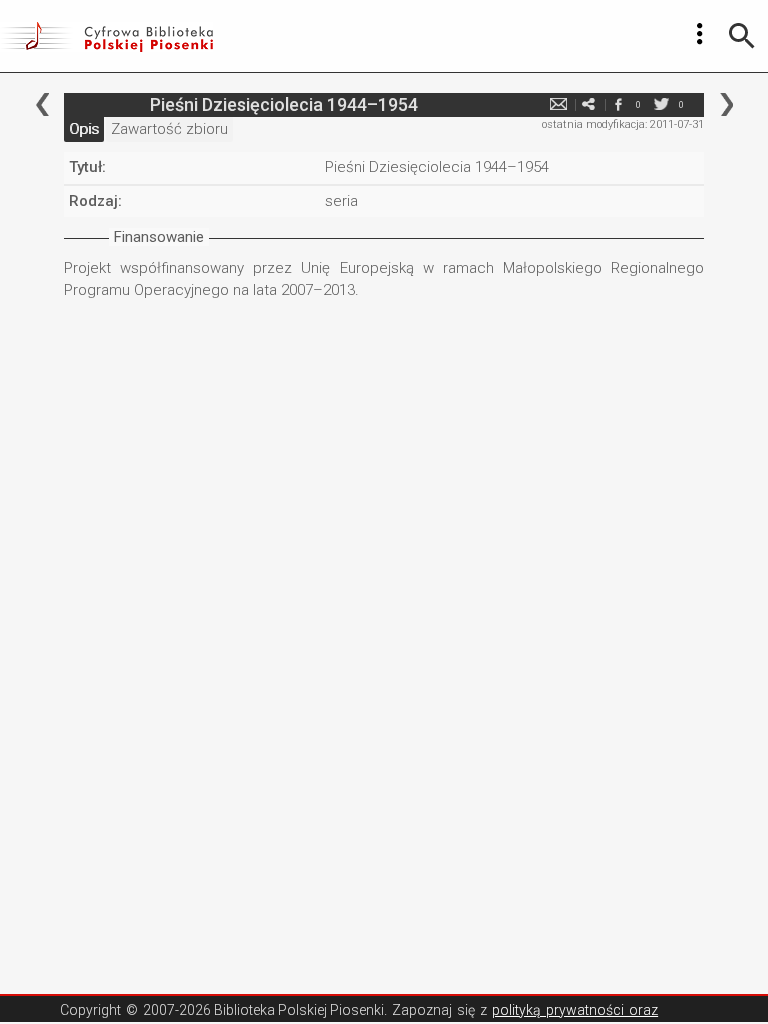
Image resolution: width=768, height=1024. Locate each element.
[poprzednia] (42, 104)
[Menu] (700, 34)
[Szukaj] (742, 36)
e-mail (558, 104)
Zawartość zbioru (169, 129)
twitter (661, 104)
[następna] (726, 104)
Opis (84, 129)
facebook (618, 104)
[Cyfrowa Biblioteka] (106, 36)
